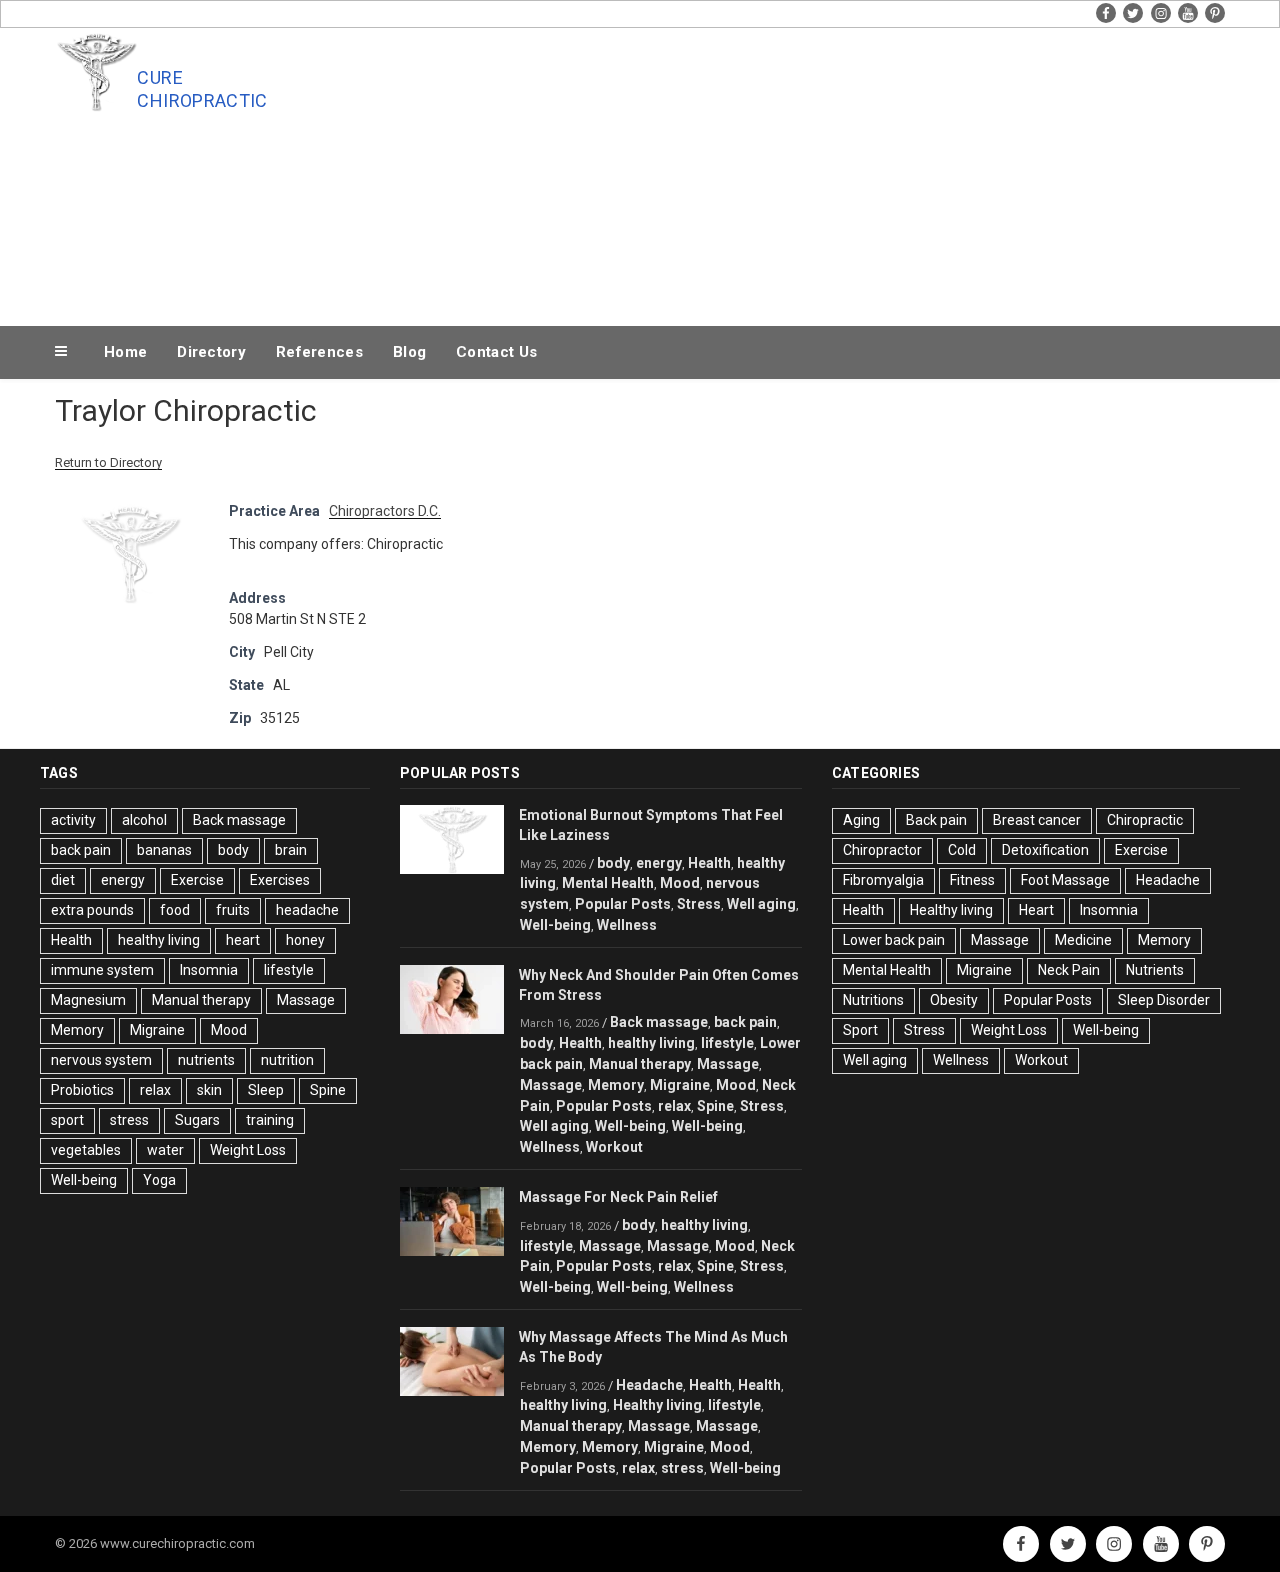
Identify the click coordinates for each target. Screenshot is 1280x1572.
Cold (962, 850)
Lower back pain (894, 940)
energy (123, 880)
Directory (211, 352)
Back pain (936, 820)
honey (305, 940)
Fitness (972, 880)
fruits (233, 910)
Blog (409, 352)
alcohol (144, 820)
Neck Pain (1069, 970)
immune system (102, 970)
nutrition (287, 1060)
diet (63, 880)
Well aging (761, 904)
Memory (77, 1030)
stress (129, 1120)
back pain (81, 850)
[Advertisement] (841, 172)
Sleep (266, 1090)
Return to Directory (108, 462)
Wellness (627, 925)
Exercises (280, 880)
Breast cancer (1037, 820)
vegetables (86, 1150)
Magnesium (88, 1000)
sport (67, 1120)
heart (243, 940)
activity (73, 820)
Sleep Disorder (1164, 1000)
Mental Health (608, 883)
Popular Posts (623, 904)
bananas (164, 850)
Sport (860, 1030)
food (175, 910)
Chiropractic (1145, 820)
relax (155, 1090)
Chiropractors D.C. (385, 511)
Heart (1036, 910)
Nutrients (1155, 970)
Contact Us (496, 352)
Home (125, 352)
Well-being (84, 1180)
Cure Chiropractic (202, 89)
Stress (699, 904)
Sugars (197, 1120)
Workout (614, 1147)
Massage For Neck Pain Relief (618, 1197)
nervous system (101, 1060)
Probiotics (82, 1090)
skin (209, 1090)
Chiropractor (882, 850)
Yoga (159, 1180)
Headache (649, 1385)
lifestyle (289, 970)
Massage (306, 1000)
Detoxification (1045, 850)
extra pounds (92, 910)
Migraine (157, 1030)
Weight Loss (248, 1150)
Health (71, 940)
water (165, 1150)
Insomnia (209, 970)
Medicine (1083, 940)
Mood (229, 1030)
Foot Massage (1065, 880)
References (319, 352)
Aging (861, 820)
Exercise (197, 880)
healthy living (159, 940)
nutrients (206, 1060)
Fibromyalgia (883, 880)
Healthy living (657, 1405)
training (270, 1120)
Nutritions (873, 1000)
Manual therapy (201, 1000)
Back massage (239, 820)
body (233, 850)
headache (307, 910)
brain (291, 850)
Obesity (954, 1000)
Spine (328, 1090)
